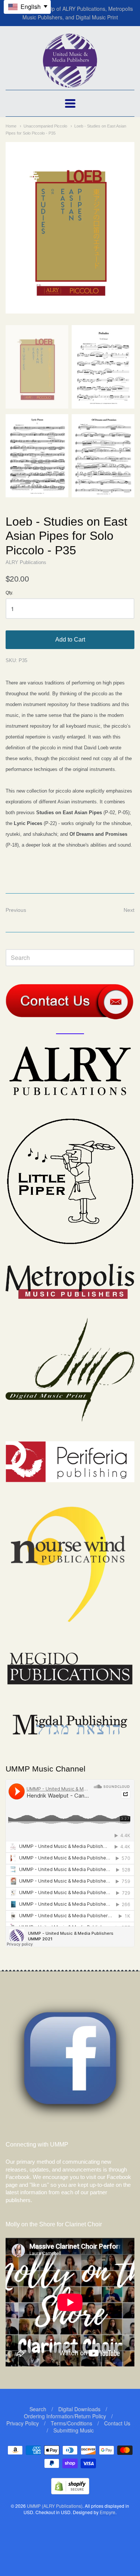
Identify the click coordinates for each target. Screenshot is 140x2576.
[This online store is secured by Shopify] (70, 2492)
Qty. (9, 593)
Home (11, 126)
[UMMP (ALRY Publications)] (70, 84)
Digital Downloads (79, 2409)
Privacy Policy (23, 2423)
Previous (16, 910)
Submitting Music (74, 2430)
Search (38, 2409)
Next (129, 910)
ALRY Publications (26, 562)
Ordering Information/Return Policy (65, 2416)
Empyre (108, 2512)
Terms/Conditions (71, 2423)
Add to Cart (70, 640)
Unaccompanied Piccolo (45, 126)
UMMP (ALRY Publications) (55, 2506)
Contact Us (117, 2423)
